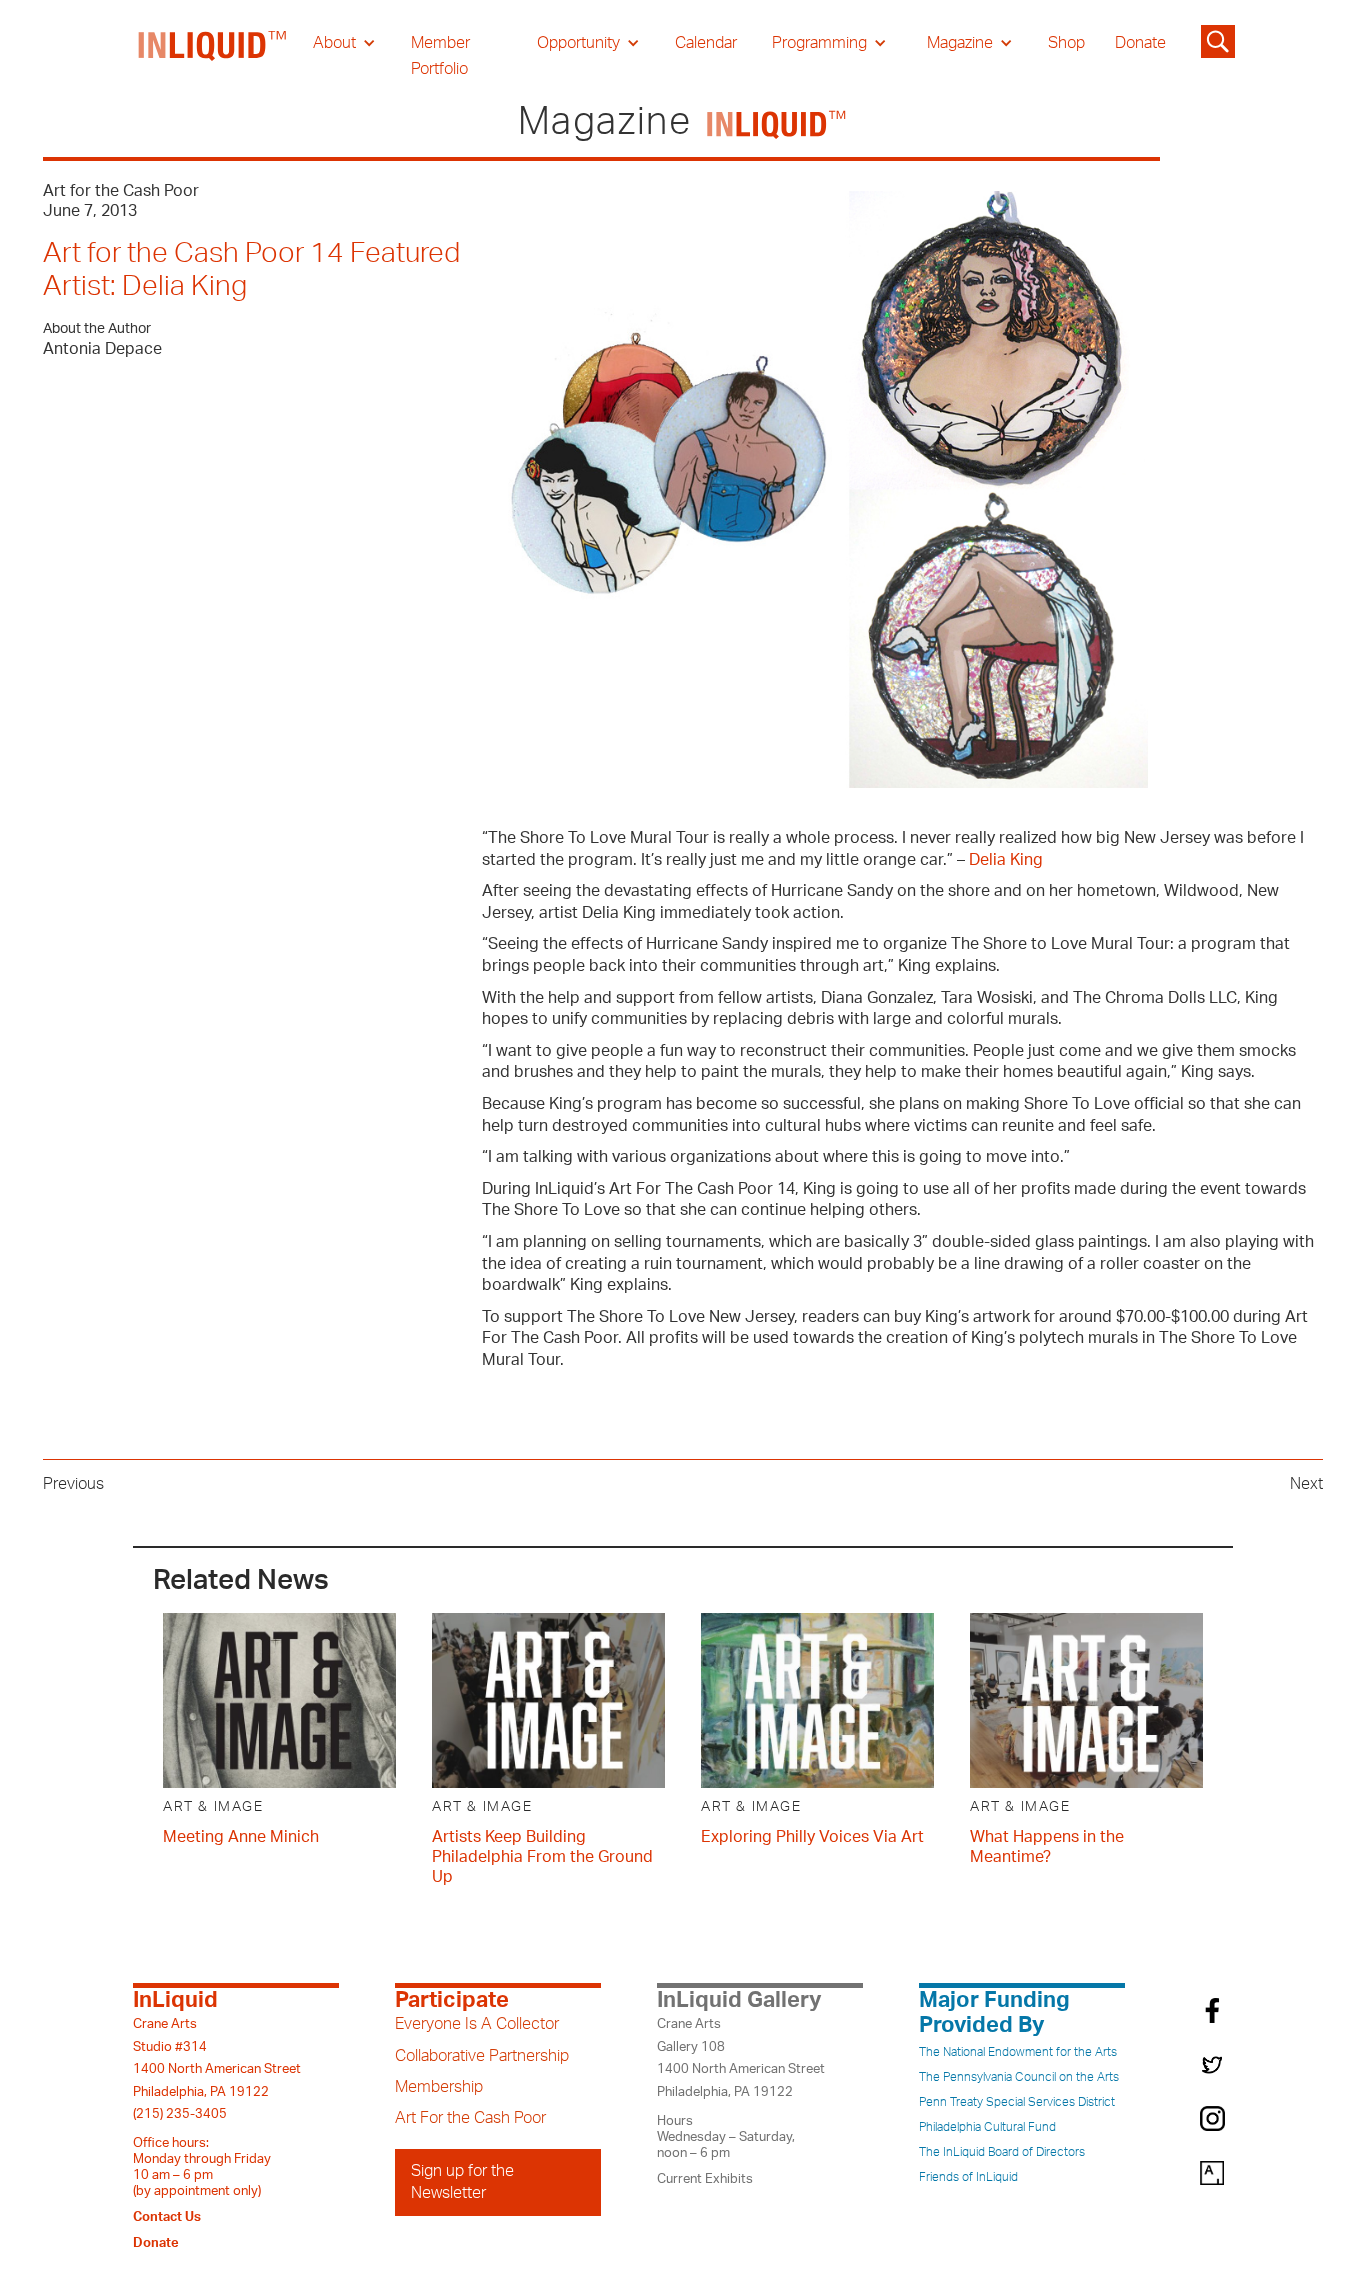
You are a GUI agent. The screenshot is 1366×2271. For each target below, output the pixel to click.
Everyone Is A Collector (477, 2024)
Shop (1066, 43)
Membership (439, 2087)
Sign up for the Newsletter (462, 2182)
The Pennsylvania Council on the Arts (1019, 2077)
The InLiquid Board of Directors (1002, 2152)
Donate (1140, 43)
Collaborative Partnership (482, 2056)
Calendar (706, 43)
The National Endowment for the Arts (1018, 2052)
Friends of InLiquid (968, 2177)
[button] (344, 43)
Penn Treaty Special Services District (1017, 2102)
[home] (213, 56)
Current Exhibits (705, 2179)
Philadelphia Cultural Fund (987, 2127)
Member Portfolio (440, 56)
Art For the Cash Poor (470, 2118)
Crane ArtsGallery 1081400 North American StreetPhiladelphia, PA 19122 (741, 2057)
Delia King (1006, 860)
